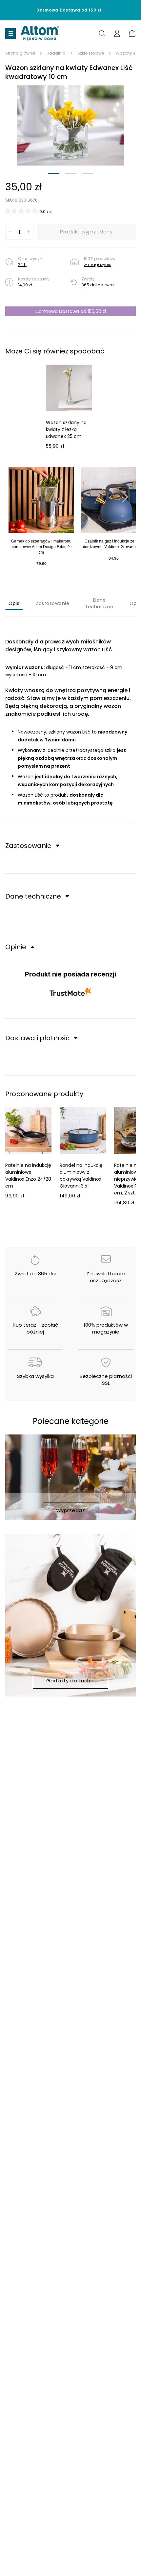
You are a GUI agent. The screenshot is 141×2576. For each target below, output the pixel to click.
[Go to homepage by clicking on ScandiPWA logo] (40, 34)
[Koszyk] (132, 33)
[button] (70, 125)
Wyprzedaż (71, 1510)
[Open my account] (117, 33)
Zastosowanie (52, 603)
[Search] (102, 33)
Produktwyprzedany (86, 232)
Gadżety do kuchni (70, 1681)
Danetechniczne (99, 603)
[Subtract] (10, 232)
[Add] (29, 232)
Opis (14, 603)
